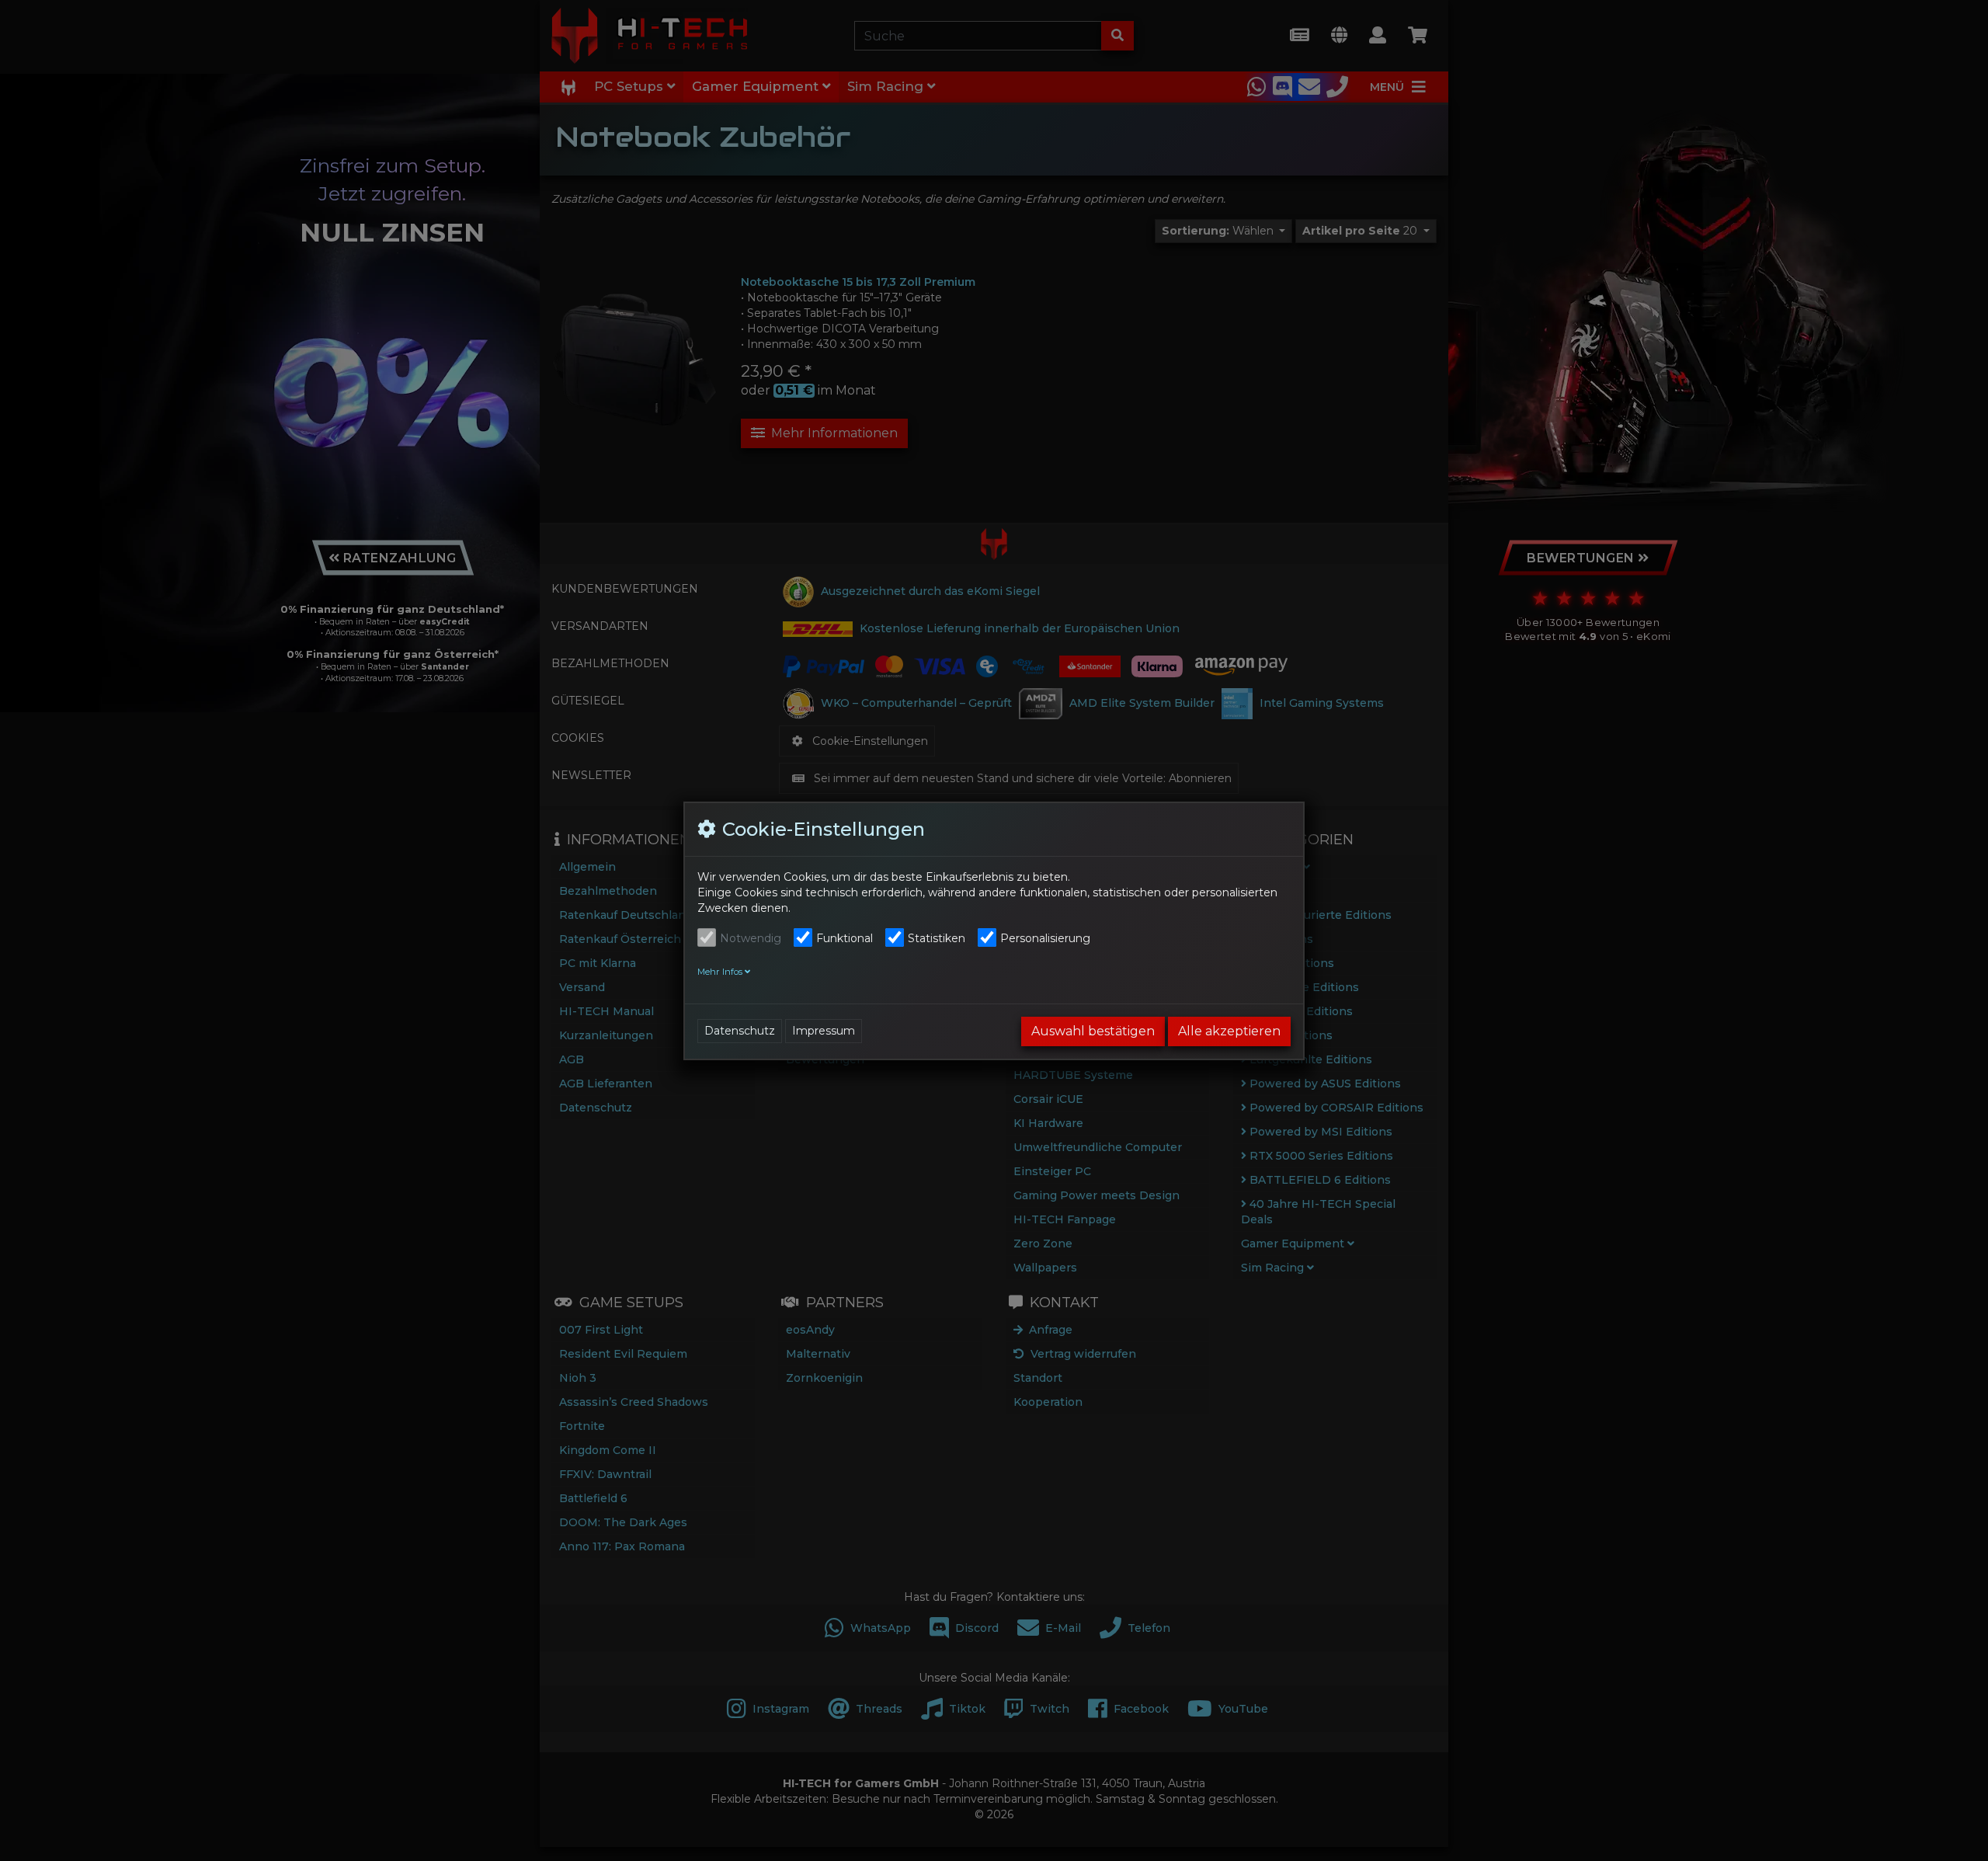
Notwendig (751, 938)
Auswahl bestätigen (1093, 1031)
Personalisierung (1045, 938)
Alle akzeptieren (1229, 1031)
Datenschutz (740, 1031)
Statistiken (937, 938)
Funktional (845, 938)
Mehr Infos (721, 972)
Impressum (824, 1031)
